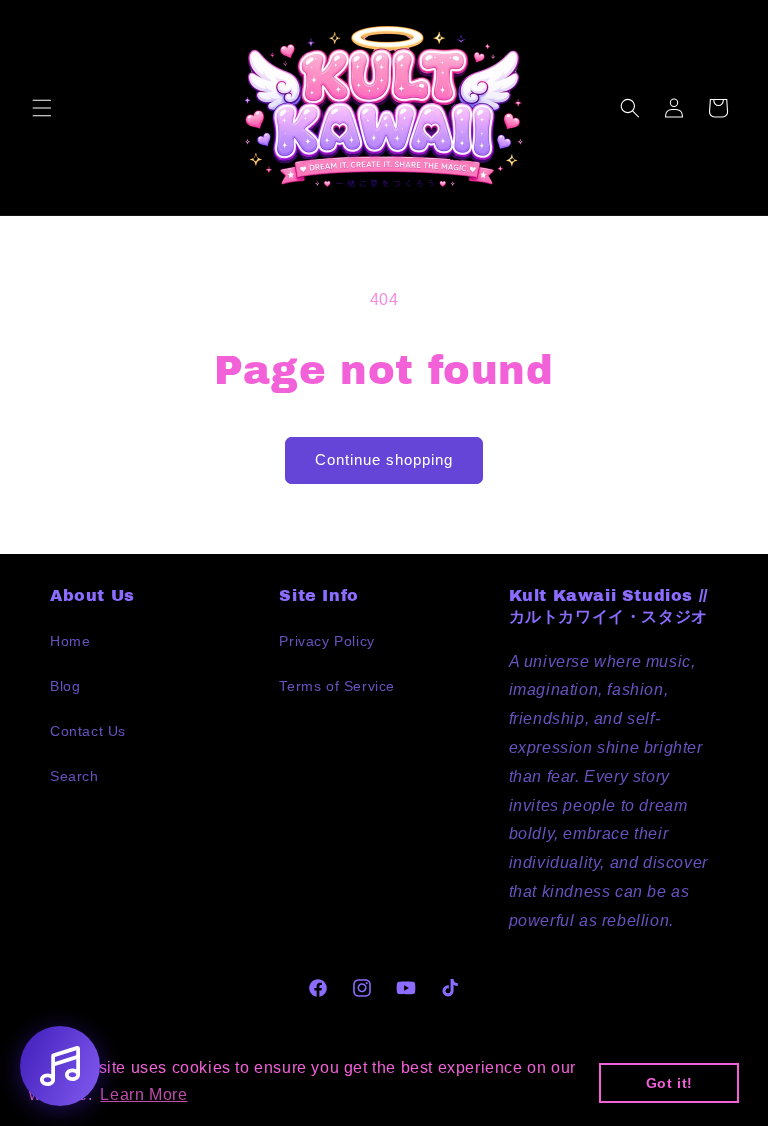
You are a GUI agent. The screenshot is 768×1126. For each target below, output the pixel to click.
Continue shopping (384, 459)
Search (74, 776)
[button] (42, 108)
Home (70, 641)
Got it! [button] (669, 1083)
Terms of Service (337, 686)
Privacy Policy (326, 641)
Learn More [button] (143, 1094)
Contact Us (88, 731)
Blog (65, 686)
